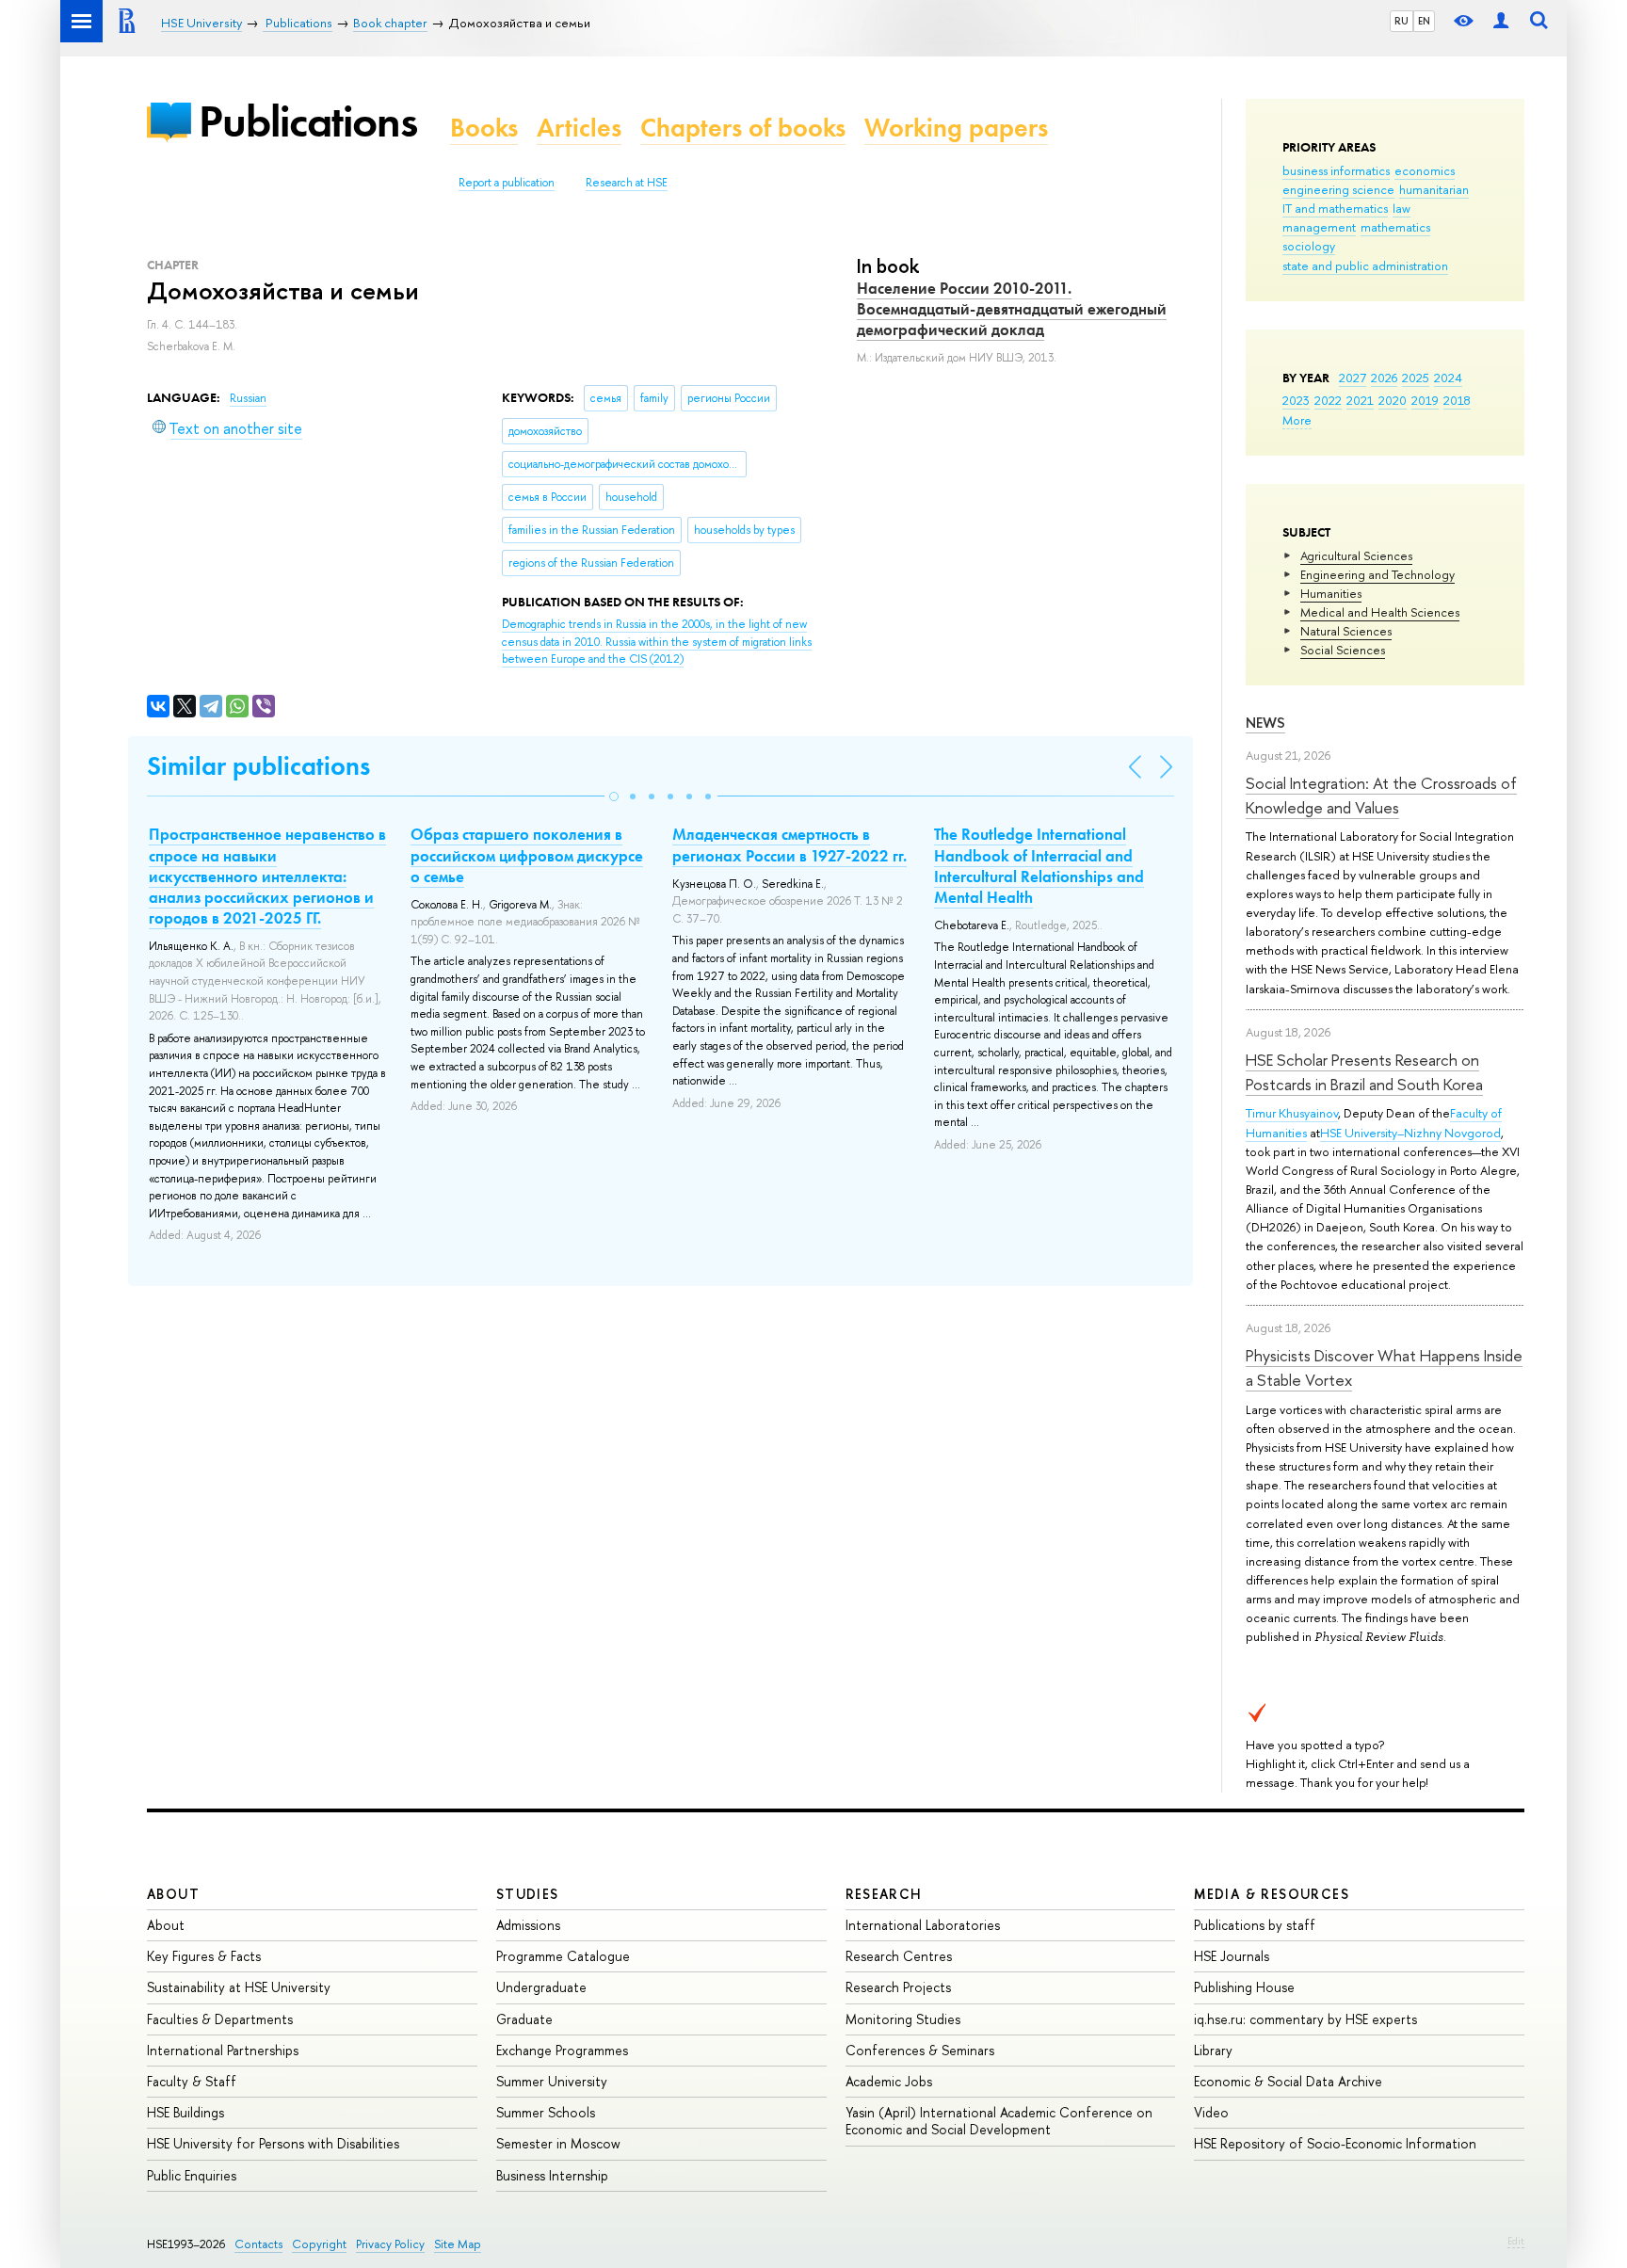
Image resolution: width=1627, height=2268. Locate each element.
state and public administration (1365, 265)
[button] (614, 796)
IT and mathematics (1335, 208)
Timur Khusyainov (1292, 1113)
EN (1424, 21)
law (1401, 208)
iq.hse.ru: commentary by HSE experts (1305, 2019)
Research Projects (898, 1987)
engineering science (1338, 189)
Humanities (1331, 593)
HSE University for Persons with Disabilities (273, 2143)
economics (1425, 170)
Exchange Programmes (562, 2050)
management (1319, 227)
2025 (1416, 378)
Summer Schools (546, 2112)
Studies (528, 1894)
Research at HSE (627, 183)
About (173, 1894)
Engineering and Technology (1377, 574)
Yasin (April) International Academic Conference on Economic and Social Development (999, 2121)
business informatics (1336, 170)
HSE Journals (1232, 1956)
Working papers (956, 128)
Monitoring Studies (903, 2019)
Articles (579, 128)
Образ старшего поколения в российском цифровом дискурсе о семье (527, 855)
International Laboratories (923, 1925)
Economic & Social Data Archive (1288, 2081)
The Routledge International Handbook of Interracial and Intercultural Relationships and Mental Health (1039, 865)
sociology (1309, 246)
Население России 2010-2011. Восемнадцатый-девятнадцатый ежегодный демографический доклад (1012, 309)
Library (1213, 2050)
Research (884, 1894)
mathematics (1395, 227)
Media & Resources (1272, 1894)
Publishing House (1244, 1987)
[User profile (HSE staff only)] (1501, 21)
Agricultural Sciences (1356, 555)
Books (484, 128)
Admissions (528, 1925)
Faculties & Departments (220, 2019)
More (1297, 420)
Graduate (524, 2019)
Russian (248, 398)
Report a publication (507, 183)
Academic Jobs (889, 2081)
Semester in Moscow (558, 2143)
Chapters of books (743, 128)
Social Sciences (1343, 650)
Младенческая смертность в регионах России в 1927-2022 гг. (789, 844)
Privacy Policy (390, 2244)
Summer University (552, 2081)
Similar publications (258, 766)
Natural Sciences (1346, 631)
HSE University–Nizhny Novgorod (1410, 1133)
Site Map (458, 2244)
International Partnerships (223, 2050)
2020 (1393, 400)
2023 (1296, 400)
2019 (1425, 400)
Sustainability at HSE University (239, 1987)
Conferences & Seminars (920, 2050)
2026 (1384, 378)
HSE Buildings (185, 2112)
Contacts (258, 2244)
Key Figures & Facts (204, 1956)
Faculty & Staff (192, 2081)
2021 (1360, 400)
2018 (1457, 400)
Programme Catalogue (563, 1956)
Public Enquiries (192, 2175)
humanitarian (1434, 189)
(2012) (657, 642)
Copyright (319, 2244)
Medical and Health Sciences (1380, 612)
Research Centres (899, 1956)
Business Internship (552, 2175)
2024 (1448, 378)
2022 (1328, 400)
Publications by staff (1255, 1925)
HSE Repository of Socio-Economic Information (1335, 2143)
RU (1401, 21)
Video (1211, 2112)
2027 (1353, 378)
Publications (308, 121)
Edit (1516, 2241)
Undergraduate (541, 1987)
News (1265, 723)
